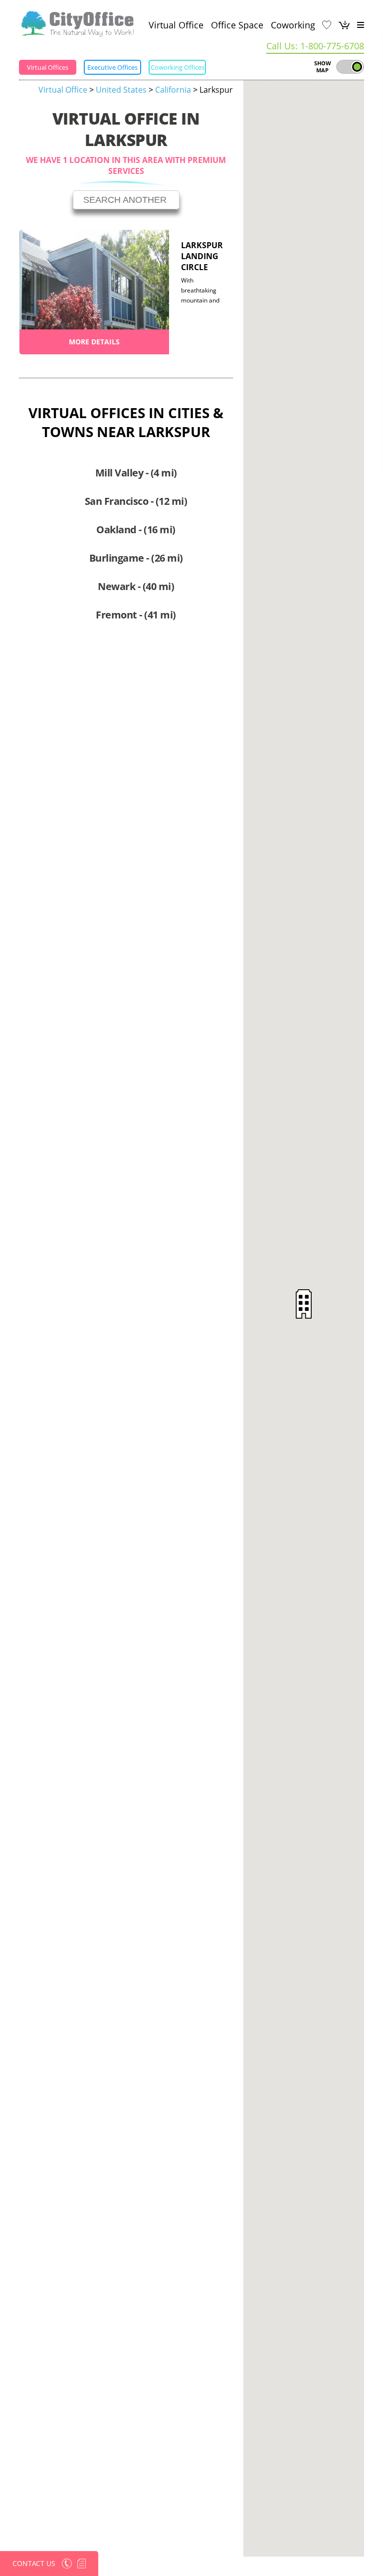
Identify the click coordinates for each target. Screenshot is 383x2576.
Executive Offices (112, 67)
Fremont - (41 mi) (136, 615)
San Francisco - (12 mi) (136, 501)
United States (121, 90)
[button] (304, 1304)
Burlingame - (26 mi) (136, 558)
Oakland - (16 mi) (136, 530)
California (173, 90)
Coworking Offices (178, 67)
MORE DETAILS (94, 342)
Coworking (293, 25)
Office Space (237, 25)
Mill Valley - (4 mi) (136, 473)
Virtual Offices (48, 67)
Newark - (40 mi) (136, 586)
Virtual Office (176, 25)
